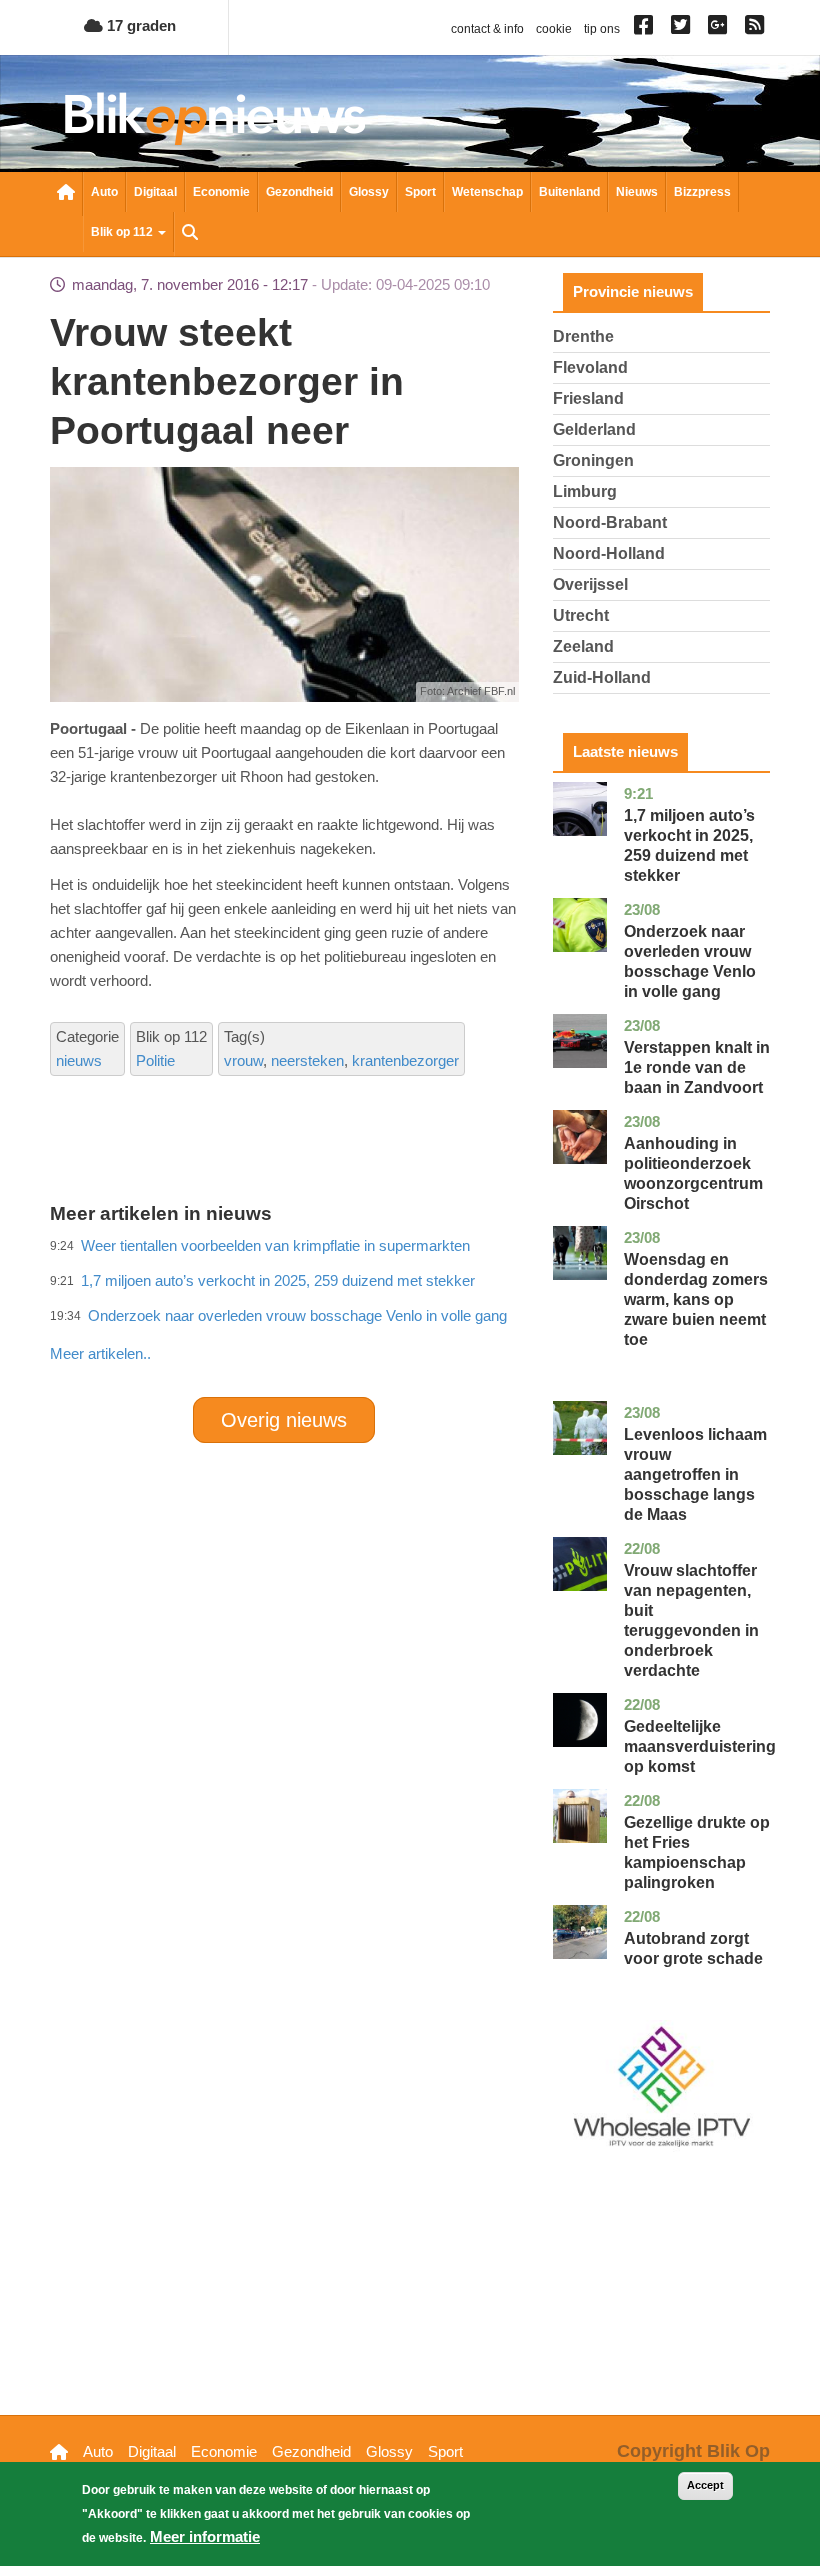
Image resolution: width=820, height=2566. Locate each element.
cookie (554, 29)
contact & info (487, 29)
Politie (155, 1060)
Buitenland (569, 192)
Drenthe (583, 336)
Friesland (588, 398)
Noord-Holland (609, 553)
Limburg (585, 491)
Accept (705, 2485)
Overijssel (590, 584)
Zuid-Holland (602, 677)
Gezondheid (299, 192)
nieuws (79, 1060)
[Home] (215, 118)
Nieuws (637, 192)
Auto (104, 192)
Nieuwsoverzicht (66, 194)
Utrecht (581, 615)
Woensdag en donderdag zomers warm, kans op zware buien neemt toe (696, 1299)
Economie (221, 192)
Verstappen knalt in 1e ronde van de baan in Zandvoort (697, 1067)
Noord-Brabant (610, 522)
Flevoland (590, 367)
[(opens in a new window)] (646, 29)
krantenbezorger (405, 1060)
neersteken (307, 1060)
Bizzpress (702, 192)
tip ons (602, 29)
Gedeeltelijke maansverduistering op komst (700, 1746)
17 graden (139, 25)
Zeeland (583, 646)
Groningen (593, 460)
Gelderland (594, 429)
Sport (420, 192)
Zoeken (190, 234)
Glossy (369, 192)
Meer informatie (205, 2536)
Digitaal (155, 192)
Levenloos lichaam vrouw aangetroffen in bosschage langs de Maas (695, 1474)
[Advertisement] (414, 1310)
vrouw (243, 1060)
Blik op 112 (123, 232)
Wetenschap (487, 192)
